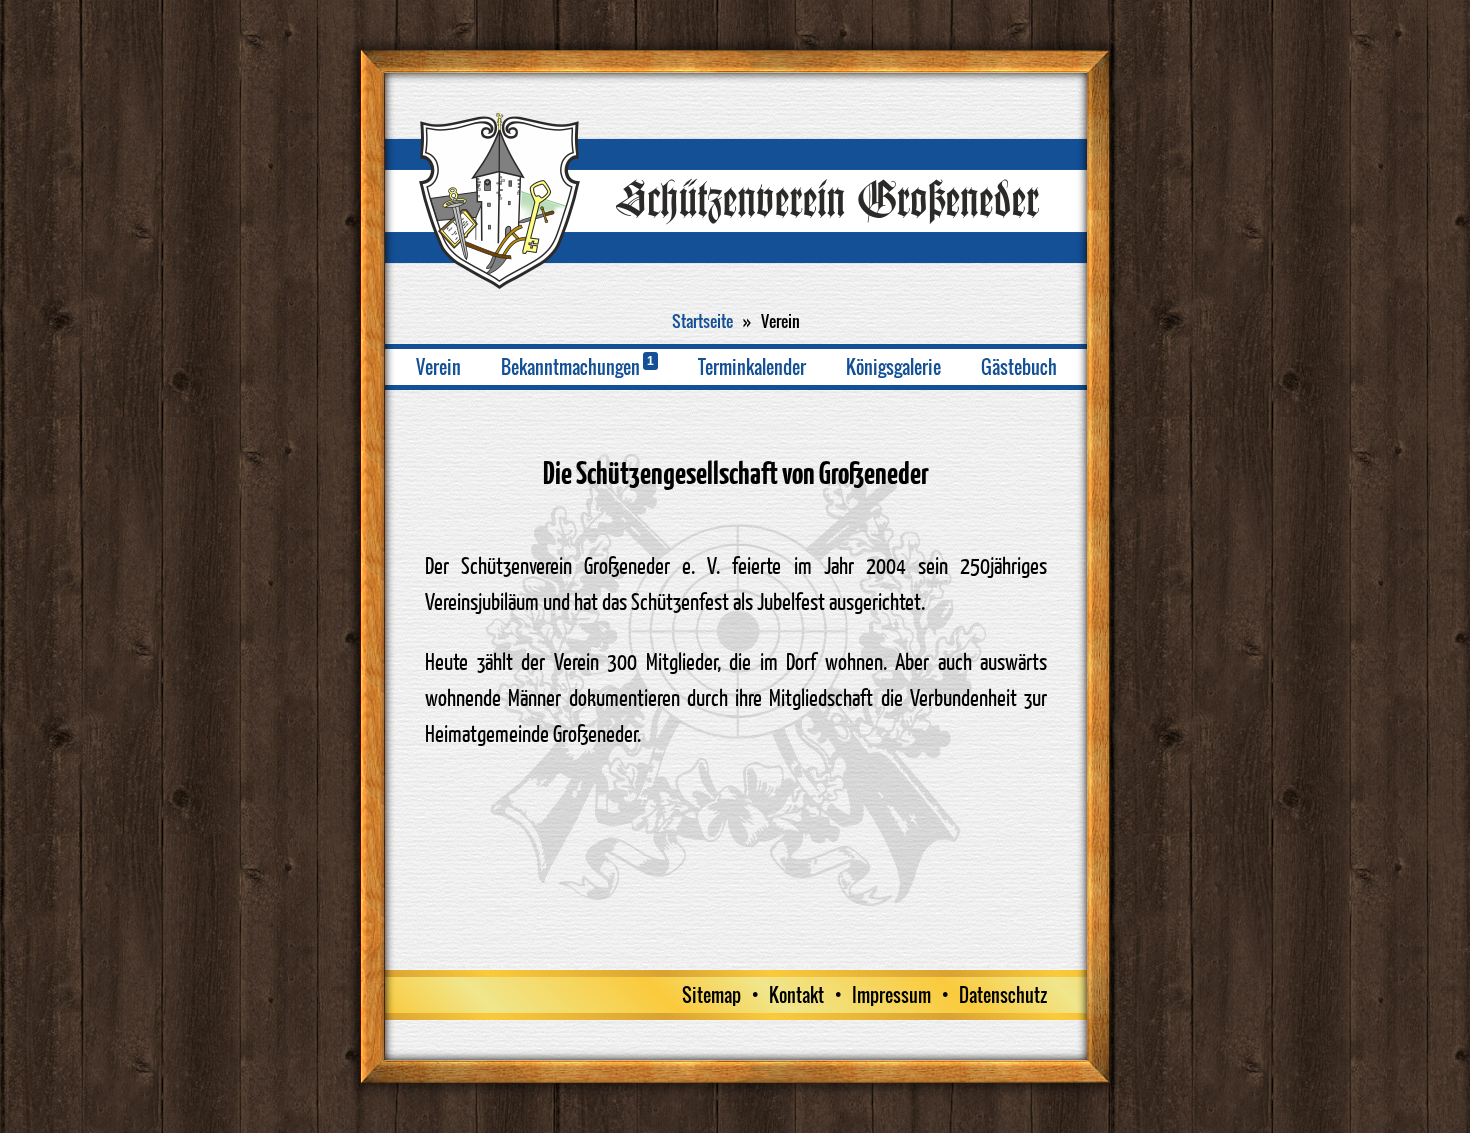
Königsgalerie (893, 367)
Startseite (702, 321)
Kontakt (796, 995)
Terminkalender (752, 367)
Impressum (891, 995)
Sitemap (711, 995)
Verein (438, 367)
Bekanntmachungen (577, 367)
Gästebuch (1019, 367)
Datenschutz (1003, 995)
